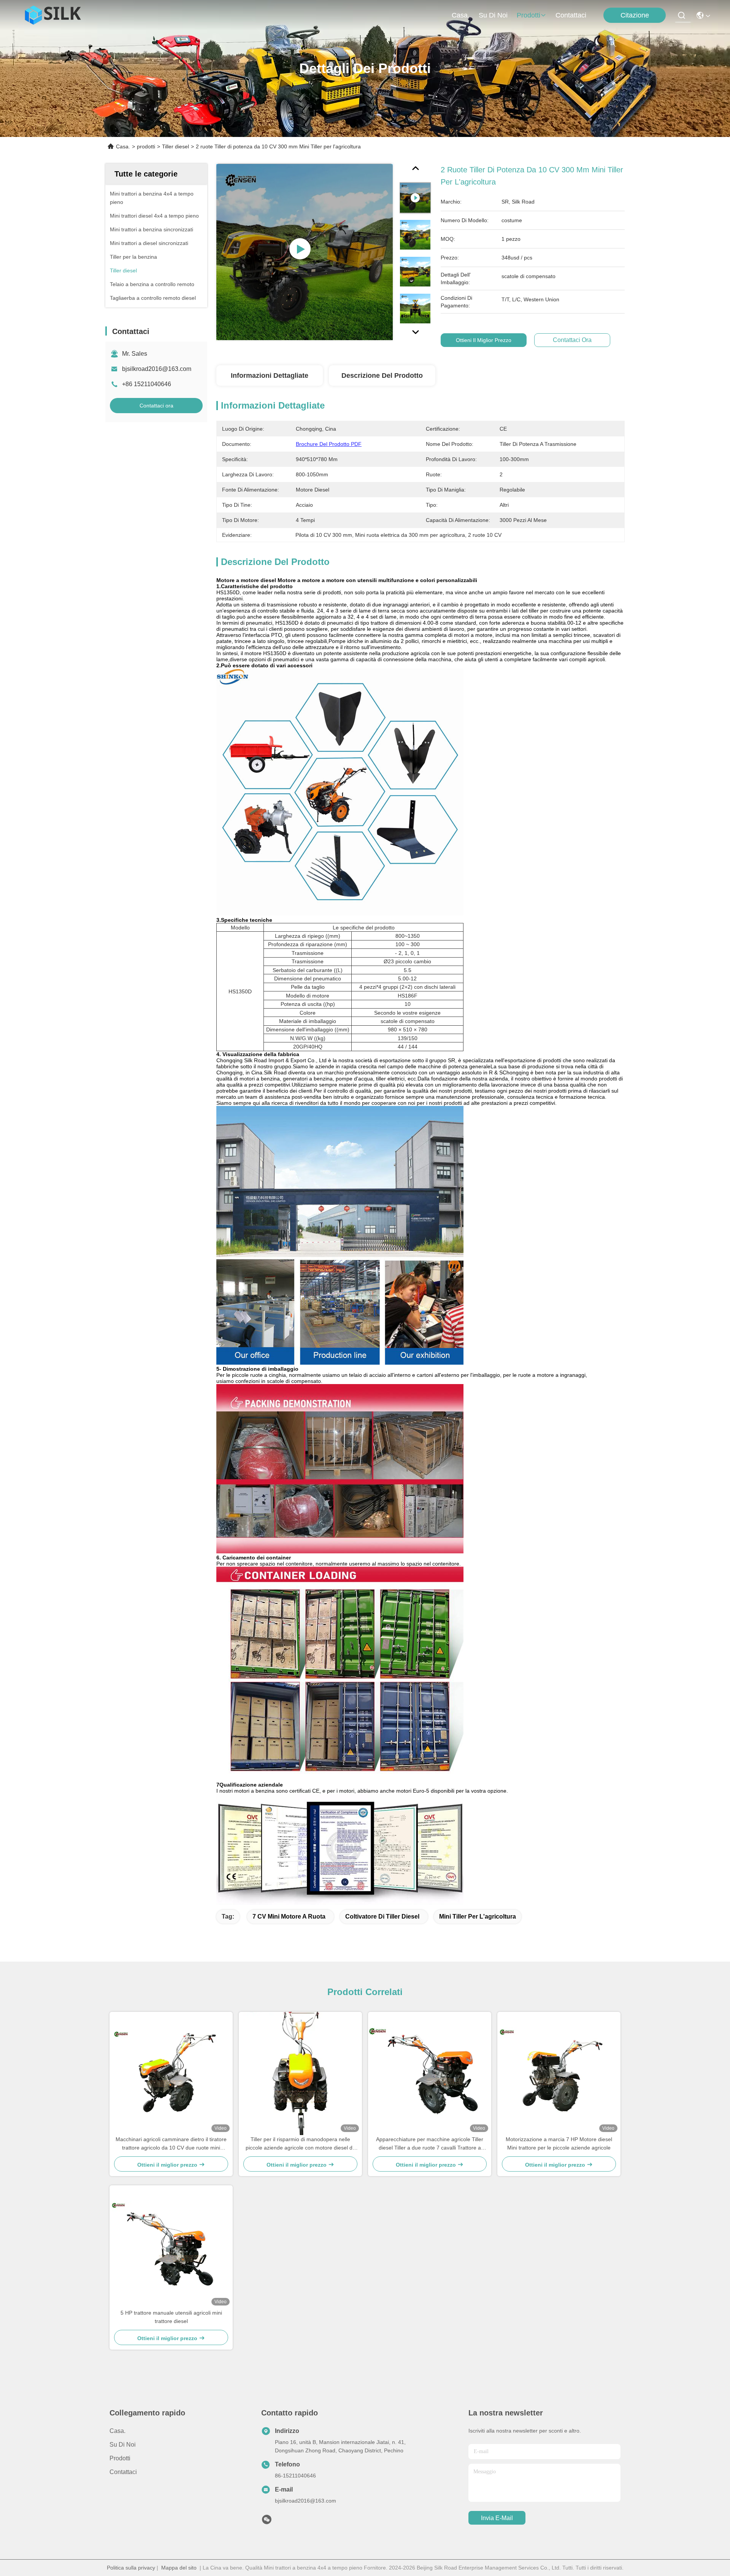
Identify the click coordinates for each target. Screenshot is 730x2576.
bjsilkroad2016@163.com (157, 369)
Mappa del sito (179, 2568)
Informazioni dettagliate (270, 376)
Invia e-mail (497, 2518)
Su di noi (493, 15)
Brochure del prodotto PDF (329, 444)
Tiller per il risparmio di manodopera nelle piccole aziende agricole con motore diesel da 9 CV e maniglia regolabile (301, 2144)
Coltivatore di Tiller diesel (382, 1916)
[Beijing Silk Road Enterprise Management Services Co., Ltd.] (54, 15)
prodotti (528, 15)
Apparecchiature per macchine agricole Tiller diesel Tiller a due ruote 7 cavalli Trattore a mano (430, 2144)
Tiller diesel (175, 146)
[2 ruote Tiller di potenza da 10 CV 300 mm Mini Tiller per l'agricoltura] (305, 252)
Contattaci (571, 15)
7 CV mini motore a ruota (289, 1916)
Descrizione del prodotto (382, 376)
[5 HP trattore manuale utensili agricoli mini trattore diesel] (171, 2247)
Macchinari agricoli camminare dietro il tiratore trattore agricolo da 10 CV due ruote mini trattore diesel (171, 2144)
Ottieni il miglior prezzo (484, 340)
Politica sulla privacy (131, 2568)
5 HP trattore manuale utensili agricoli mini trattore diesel (171, 2317)
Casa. (461, 15)
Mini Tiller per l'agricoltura (478, 1916)
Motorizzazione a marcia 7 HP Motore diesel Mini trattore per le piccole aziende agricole (559, 2143)
